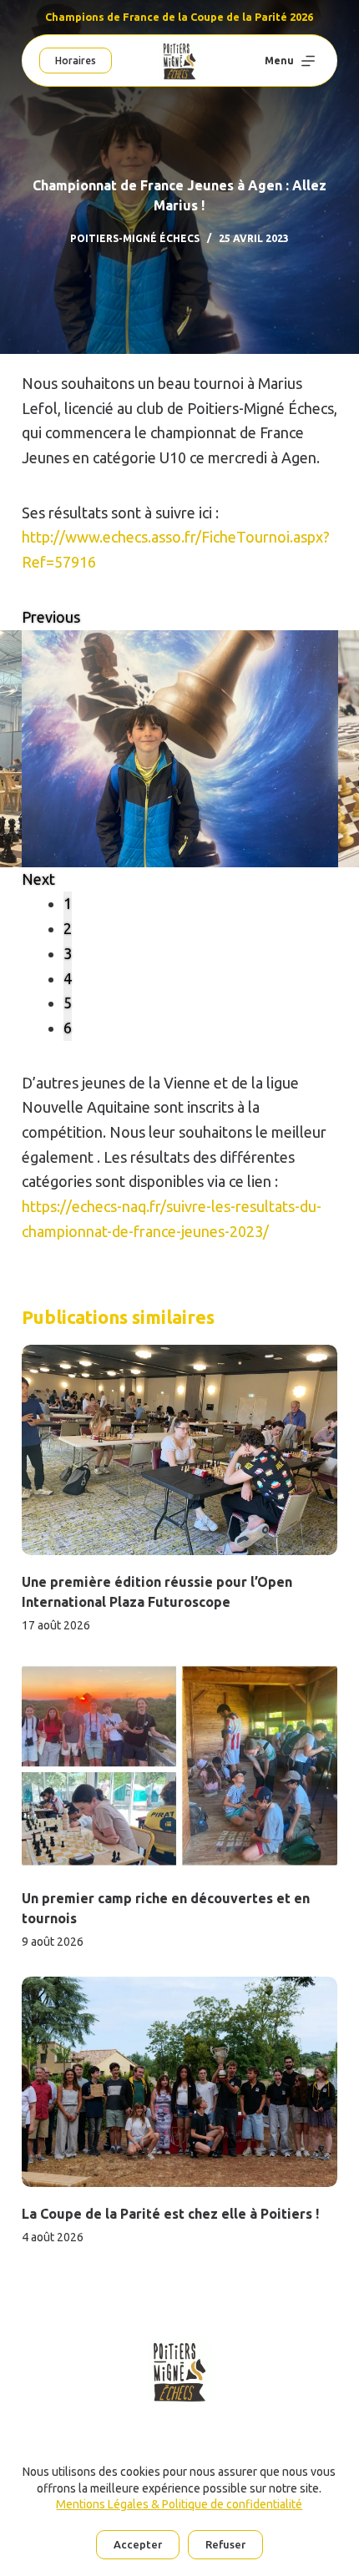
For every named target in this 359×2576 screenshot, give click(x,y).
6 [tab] (68, 1028)
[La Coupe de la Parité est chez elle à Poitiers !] (179, 2082)
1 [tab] (68, 903)
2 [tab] (68, 928)
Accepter (138, 2544)
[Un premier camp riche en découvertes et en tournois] (179, 1765)
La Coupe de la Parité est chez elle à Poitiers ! (170, 2214)
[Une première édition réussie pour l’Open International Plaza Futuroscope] (179, 1450)
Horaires (76, 61)
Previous (51, 617)
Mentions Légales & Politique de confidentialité (179, 2504)
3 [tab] (68, 953)
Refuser (225, 2544)
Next (38, 879)
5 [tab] (68, 1003)
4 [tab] (68, 978)
